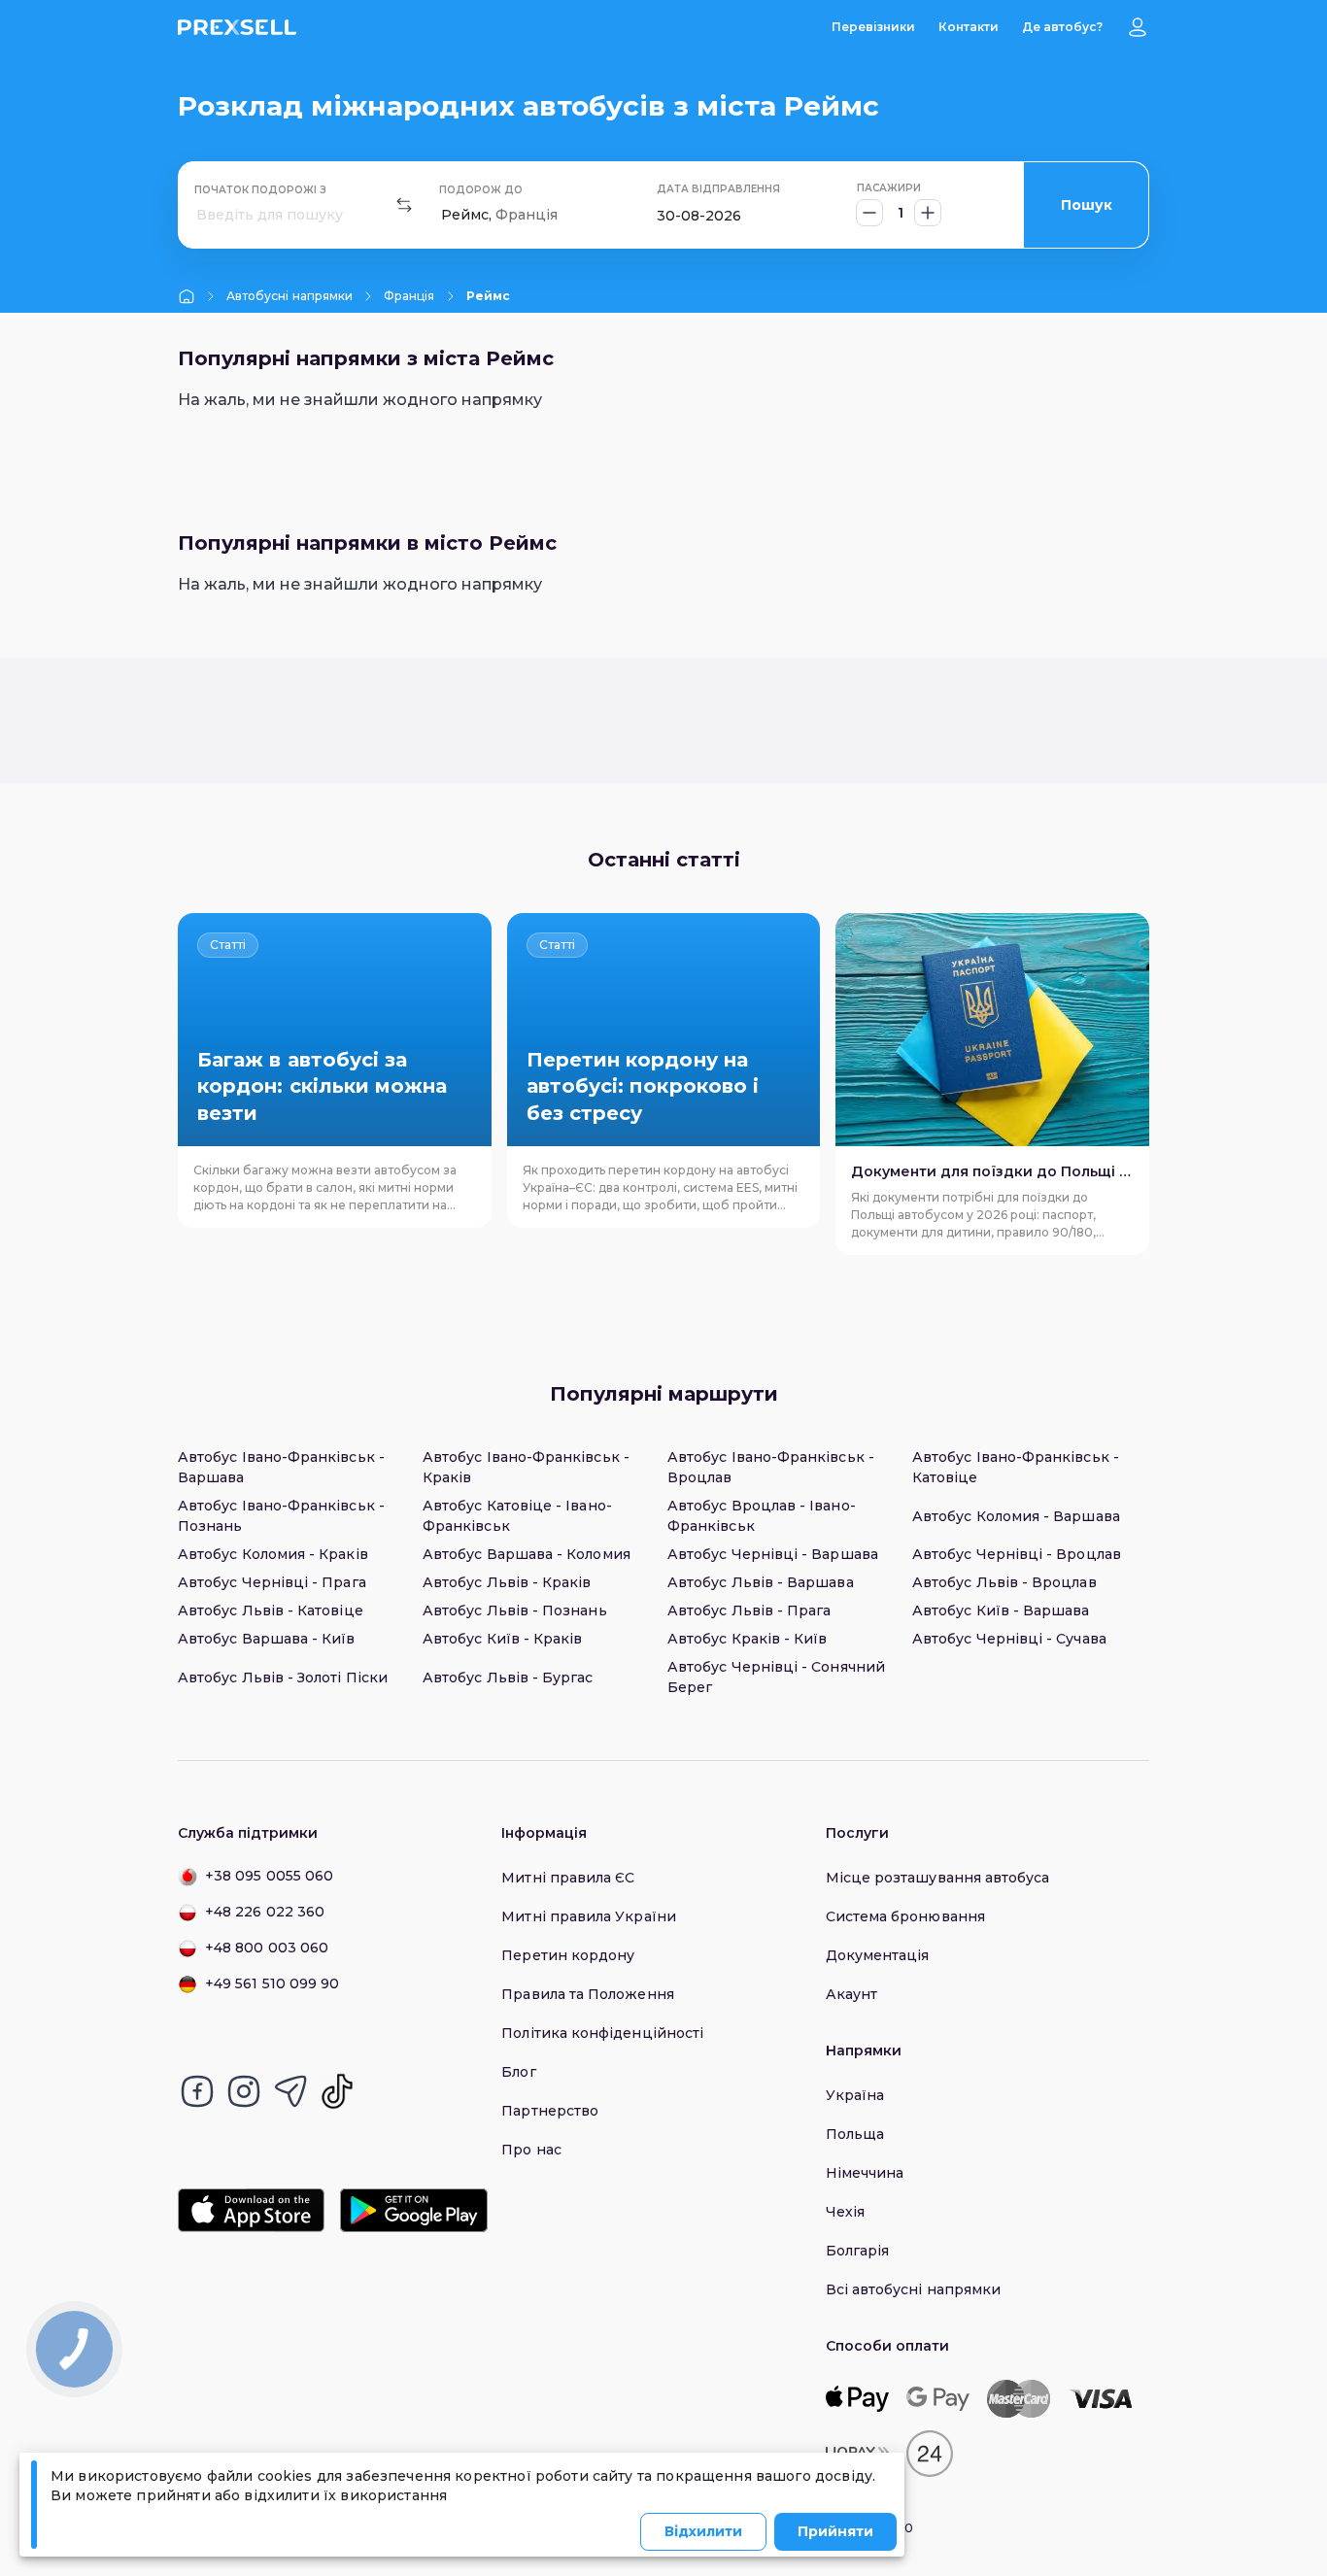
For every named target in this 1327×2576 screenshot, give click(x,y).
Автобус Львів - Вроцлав (1004, 1582)
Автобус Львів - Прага (749, 1610)
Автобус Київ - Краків (502, 1639)
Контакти (969, 27)
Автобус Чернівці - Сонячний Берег (776, 1677)
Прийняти (835, 2531)
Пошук (1087, 205)
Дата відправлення (718, 189)
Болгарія (858, 2251)
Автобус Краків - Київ (747, 1639)
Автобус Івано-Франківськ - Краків (526, 1467)
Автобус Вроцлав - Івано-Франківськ (762, 1516)
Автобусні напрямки (289, 296)
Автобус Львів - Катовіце (271, 1610)
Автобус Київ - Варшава (1001, 1610)
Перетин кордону (568, 1955)
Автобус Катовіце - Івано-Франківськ (517, 1516)
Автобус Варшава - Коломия (527, 1554)
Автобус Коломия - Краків (273, 1554)
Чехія (845, 2212)
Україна (855, 2095)
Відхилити (703, 2531)
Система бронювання (905, 1916)
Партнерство (550, 2111)
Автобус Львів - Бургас (508, 1678)
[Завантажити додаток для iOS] (251, 2210)
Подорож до (481, 190)
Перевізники (873, 27)
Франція (409, 296)
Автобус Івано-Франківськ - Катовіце (1016, 1467)
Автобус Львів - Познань (515, 1610)
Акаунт (851, 1994)
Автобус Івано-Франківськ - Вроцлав (771, 1467)
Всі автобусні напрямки (914, 2289)
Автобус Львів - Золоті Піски (283, 1678)
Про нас (531, 2150)
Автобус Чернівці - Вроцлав (1017, 1554)
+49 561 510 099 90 (272, 1983)
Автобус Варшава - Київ (267, 1639)
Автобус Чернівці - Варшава (773, 1554)
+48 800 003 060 (267, 1948)
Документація (878, 1955)
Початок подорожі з (260, 190)
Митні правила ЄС (568, 1878)
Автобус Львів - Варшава (761, 1582)
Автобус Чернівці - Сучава (1009, 1639)
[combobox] (198, 215)
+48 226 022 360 (265, 1912)
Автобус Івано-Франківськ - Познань (281, 1516)
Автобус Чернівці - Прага (272, 1582)
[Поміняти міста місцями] (404, 205)
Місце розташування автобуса (938, 1878)
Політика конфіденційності (602, 2033)
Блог (518, 2072)
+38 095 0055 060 (269, 1876)
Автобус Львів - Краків (507, 1582)
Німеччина (865, 2173)
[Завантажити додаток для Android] (413, 2210)
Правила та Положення (587, 1994)
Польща (855, 2134)
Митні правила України (588, 1916)
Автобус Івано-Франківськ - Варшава (281, 1467)
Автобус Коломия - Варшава (1016, 1516)
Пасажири (889, 188)
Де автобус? (1062, 27)
